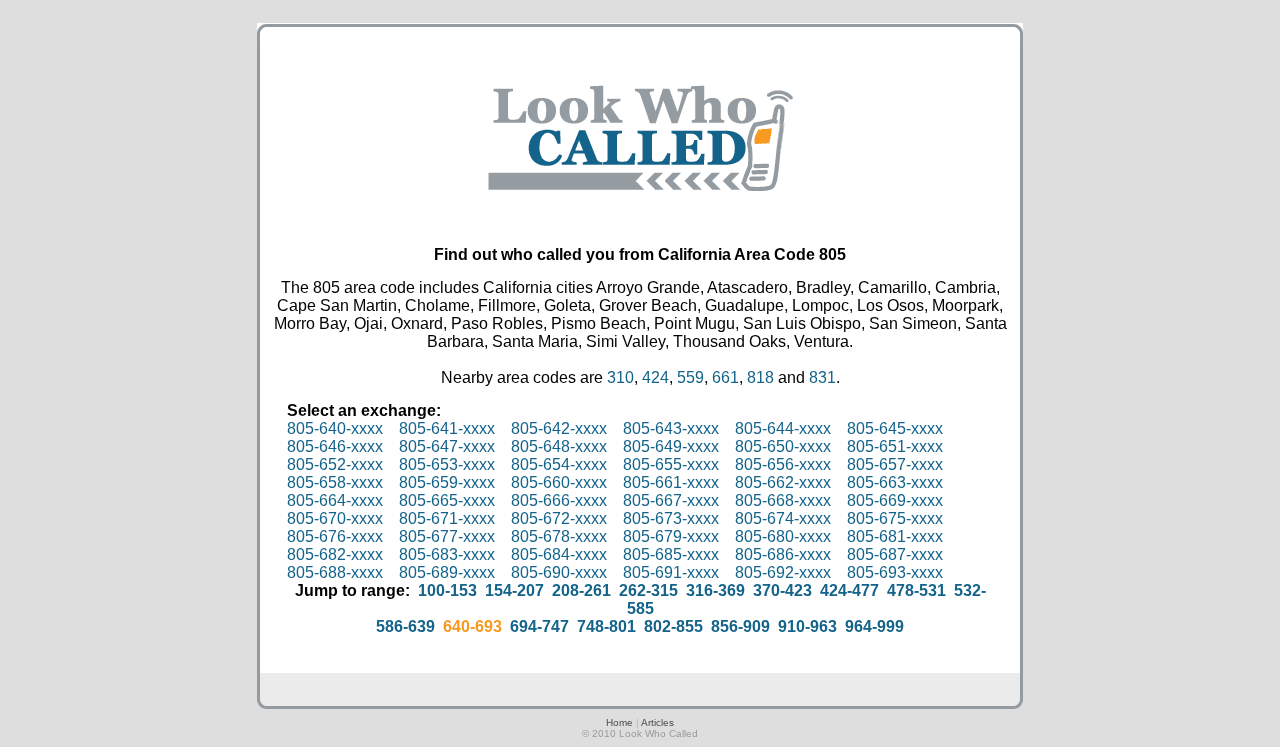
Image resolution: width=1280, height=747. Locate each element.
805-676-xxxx (335, 536)
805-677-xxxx (447, 536)
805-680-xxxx (783, 536)
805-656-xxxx (783, 464)
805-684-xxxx (559, 554)
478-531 (916, 590)
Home (619, 722)
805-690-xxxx (559, 572)
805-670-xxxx (335, 518)
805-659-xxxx (447, 482)
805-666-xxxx (559, 500)
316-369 (715, 590)
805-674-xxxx (783, 518)
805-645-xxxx (895, 428)
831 (822, 377)
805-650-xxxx (783, 446)
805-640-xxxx (335, 428)
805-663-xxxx (895, 482)
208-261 (581, 590)
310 (620, 377)
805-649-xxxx (671, 446)
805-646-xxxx (335, 446)
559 (690, 377)
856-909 (740, 626)
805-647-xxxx (447, 446)
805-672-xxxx (559, 518)
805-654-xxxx (559, 464)
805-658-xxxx (335, 482)
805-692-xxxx (783, 572)
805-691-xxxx (671, 572)
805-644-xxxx (783, 428)
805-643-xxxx (671, 428)
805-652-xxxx (335, 464)
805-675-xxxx (895, 518)
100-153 (447, 590)
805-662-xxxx (783, 482)
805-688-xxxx (335, 572)
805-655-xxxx (671, 464)
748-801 (606, 626)
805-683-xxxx (447, 554)
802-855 (673, 626)
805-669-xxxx (895, 500)
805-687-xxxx (895, 554)
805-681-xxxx (895, 536)
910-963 (807, 626)
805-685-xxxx (671, 554)
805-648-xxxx (559, 446)
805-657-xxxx (895, 464)
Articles (657, 722)
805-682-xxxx (335, 554)
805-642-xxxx (559, 428)
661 (725, 377)
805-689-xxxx (447, 572)
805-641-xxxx (447, 428)
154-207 (514, 590)
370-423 (782, 590)
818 (760, 377)
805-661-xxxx (671, 482)
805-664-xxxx (335, 500)
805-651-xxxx (895, 446)
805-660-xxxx (559, 482)
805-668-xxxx (783, 500)
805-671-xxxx (447, 518)
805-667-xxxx (671, 500)
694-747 (539, 626)
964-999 (874, 626)
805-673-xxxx (671, 518)
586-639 (405, 626)
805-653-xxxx (447, 464)
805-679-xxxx (671, 536)
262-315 (648, 590)
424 (655, 377)
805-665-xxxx (447, 500)
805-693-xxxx (895, 572)
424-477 (849, 590)
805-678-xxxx (559, 536)
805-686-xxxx (783, 554)
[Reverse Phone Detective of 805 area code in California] (640, 210)
